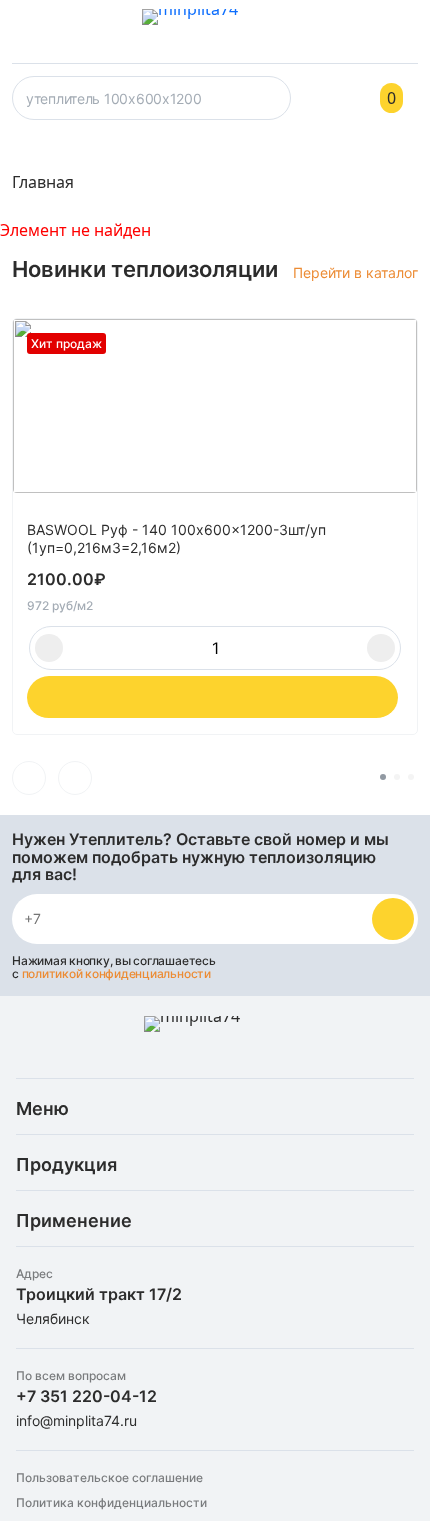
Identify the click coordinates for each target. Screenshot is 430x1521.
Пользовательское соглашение (109, 1477)
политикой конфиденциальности (116, 973)
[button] (29, 778)
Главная (43, 182)
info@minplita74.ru (76, 1420)
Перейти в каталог (355, 272)
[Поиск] (272, 104)
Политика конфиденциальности (111, 1502)
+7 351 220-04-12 (86, 1396)
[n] (393, 919)
